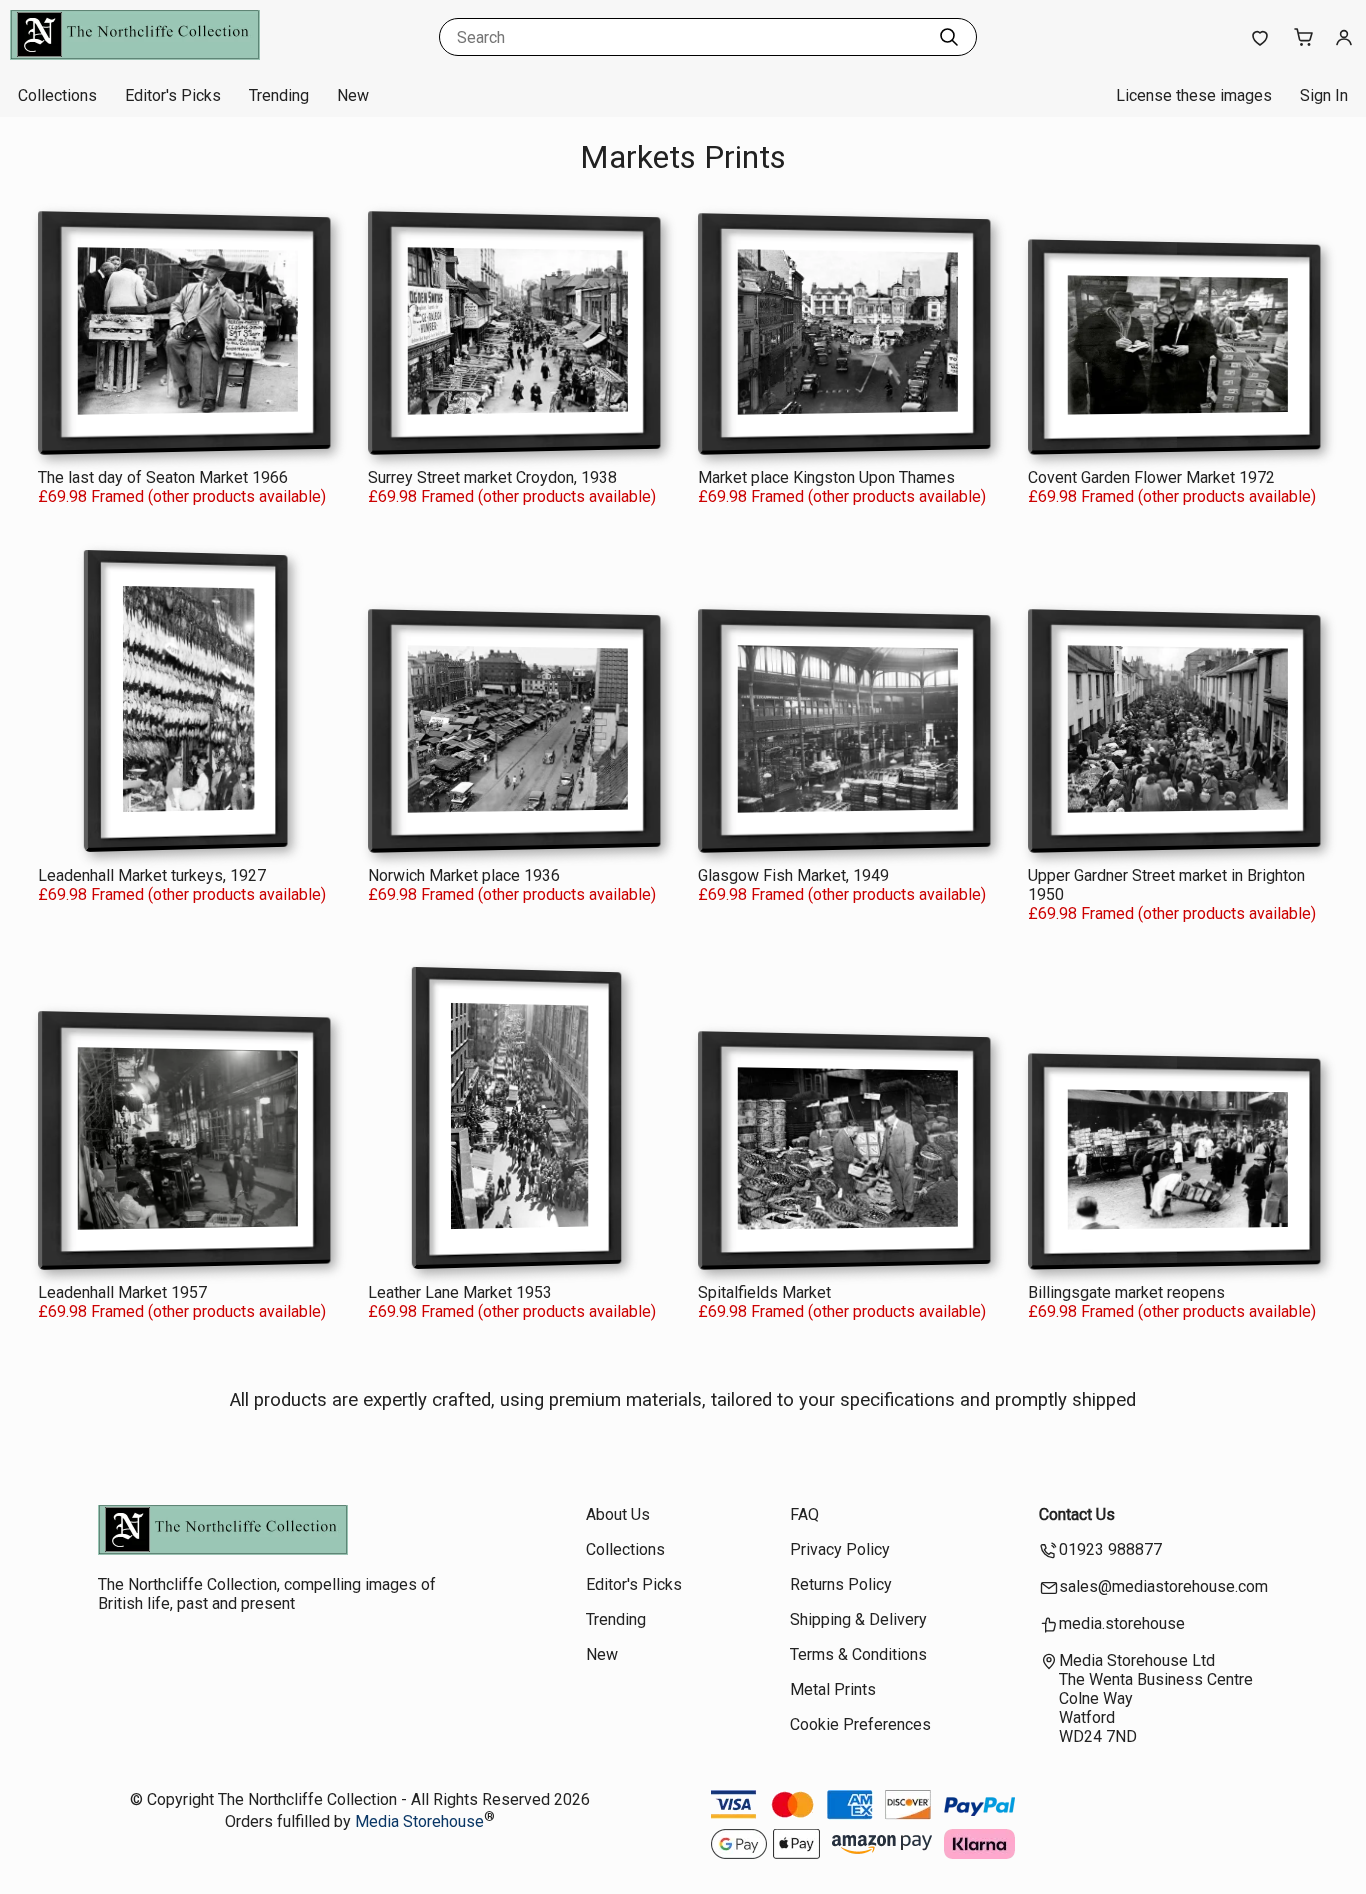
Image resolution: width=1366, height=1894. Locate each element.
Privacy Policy (840, 1549)
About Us (618, 1514)
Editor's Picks (173, 95)
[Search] (949, 37)
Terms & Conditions (858, 1654)
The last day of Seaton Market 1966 (163, 477)
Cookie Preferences (860, 1724)
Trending (279, 95)
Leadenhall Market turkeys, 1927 (152, 875)
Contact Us (1077, 1514)
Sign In (1324, 95)
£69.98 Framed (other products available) (182, 496)
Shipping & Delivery (858, 1619)
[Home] (135, 54)
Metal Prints (833, 1689)
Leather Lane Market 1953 (460, 1292)
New (353, 95)
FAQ (804, 1514)
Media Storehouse (419, 1822)
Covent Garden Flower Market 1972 (1151, 477)
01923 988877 (1110, 1549)
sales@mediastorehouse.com (1163, 1586)
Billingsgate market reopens (1126, 1292)
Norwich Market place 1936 (464, 875)
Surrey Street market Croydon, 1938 (492, 477)
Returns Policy (841, 1584)
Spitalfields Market (764, 1292)
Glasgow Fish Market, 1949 (793, 875)
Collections (57, 95)
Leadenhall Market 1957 (122, 1292)
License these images (1194, 95)
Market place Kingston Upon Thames (826, 477)
